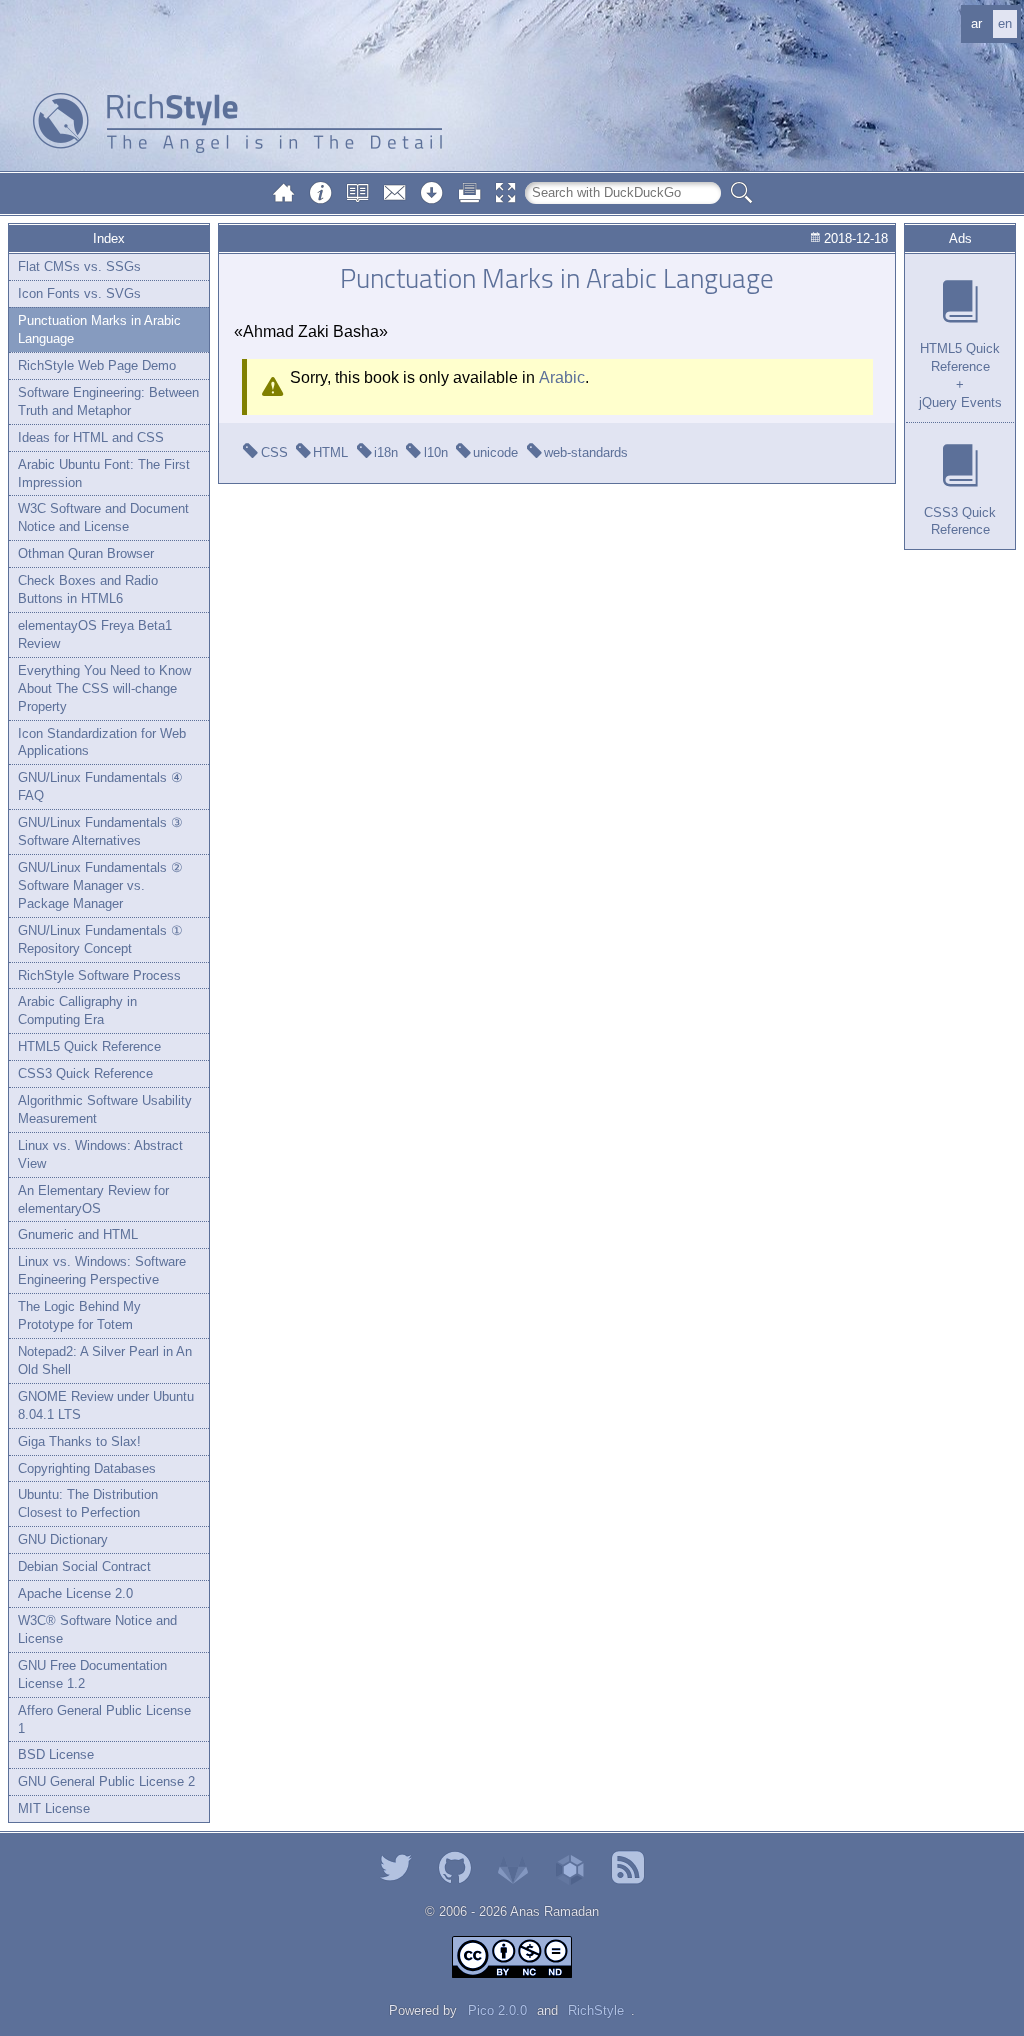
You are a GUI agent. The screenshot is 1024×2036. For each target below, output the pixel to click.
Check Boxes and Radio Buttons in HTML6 (88, 589)
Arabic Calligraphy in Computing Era (77, 1010)
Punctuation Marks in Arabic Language (99, 329)
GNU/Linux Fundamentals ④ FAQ (100, 786)
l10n (436, 452)
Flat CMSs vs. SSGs (79, 266)
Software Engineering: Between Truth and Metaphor (108, 401)
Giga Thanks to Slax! (79, 1441)
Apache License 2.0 (75, 1593)
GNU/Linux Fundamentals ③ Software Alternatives (100, 831)
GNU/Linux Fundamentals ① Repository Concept (100, 939)
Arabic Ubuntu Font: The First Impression (104, 473)
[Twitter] (396, 1867)
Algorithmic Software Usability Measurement (105, 1109)
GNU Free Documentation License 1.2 (92, 1674)
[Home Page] (284, 193)
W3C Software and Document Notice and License (103, 517)
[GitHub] (455, 1867)
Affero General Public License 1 (104, 1719)
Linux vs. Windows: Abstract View (100, 1154)
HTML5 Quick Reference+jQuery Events (960, 375)
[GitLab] (513, 1868)
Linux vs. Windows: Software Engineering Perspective (102, 1270)
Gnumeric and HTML (78, 1234)
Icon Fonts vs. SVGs (79, 293)
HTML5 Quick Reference (89, 1046)
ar (976, 23)
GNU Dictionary (63, 1539)
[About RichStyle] (321, 193)
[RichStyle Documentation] (358, 193)
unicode (495, 452)
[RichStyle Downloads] (432, 193)
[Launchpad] (570, 1868)
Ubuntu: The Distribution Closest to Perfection (88, 1503)
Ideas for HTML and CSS (91, 437)
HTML (330, 452)
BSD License (56, 1754)
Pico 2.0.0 (497, 2010)
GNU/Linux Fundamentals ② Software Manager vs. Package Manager (100, 885)
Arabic (562, 377)
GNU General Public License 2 (106, 1781)
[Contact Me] (395, 193)
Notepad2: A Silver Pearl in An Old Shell (105, 1360)
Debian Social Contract (84, 1566)
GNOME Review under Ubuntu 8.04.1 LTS (106, 1405)
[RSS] (628, 1867)
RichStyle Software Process (99, 975)
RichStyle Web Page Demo (97, 365)
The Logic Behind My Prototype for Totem (79, 1315)
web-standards (586, 452)
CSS (274, 452)
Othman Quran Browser (86, 553)
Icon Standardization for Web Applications (102, 742)
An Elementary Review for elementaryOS (93, 1199)
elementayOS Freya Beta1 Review (95, 634)
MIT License (54, 1808)
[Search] (741, 193)
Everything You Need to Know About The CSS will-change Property (104, 688)
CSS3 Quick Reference (85, 1073)
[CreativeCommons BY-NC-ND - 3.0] (512, 1957)
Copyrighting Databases (87, 1468)
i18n (386, 452)
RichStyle (596, 2010)
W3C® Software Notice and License (97, 1629)
